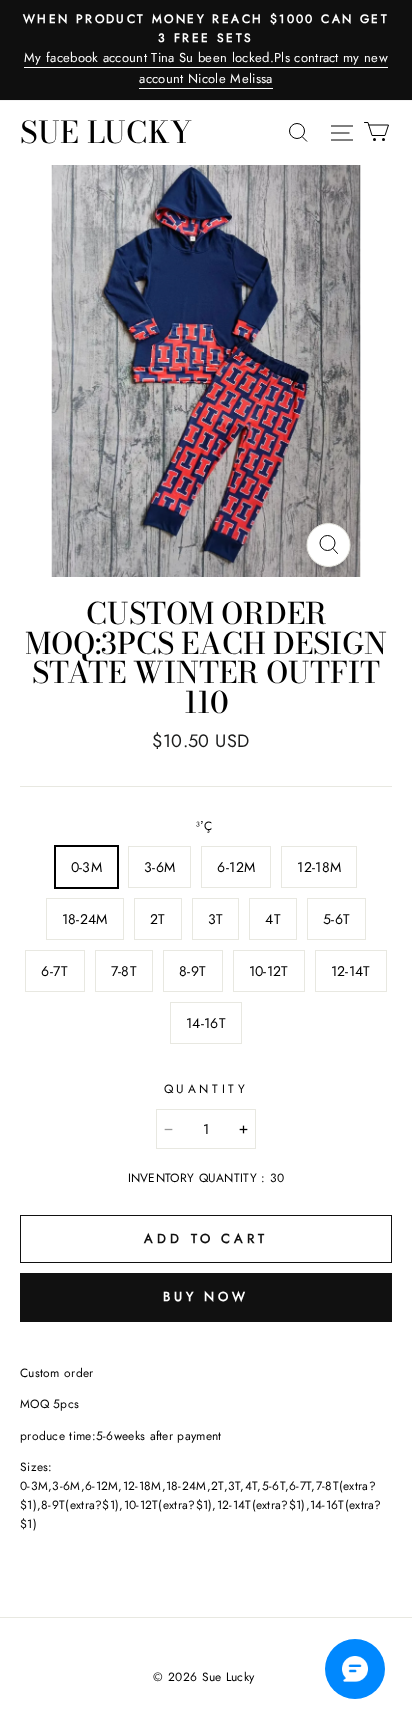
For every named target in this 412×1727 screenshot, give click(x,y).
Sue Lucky (106, 132)
